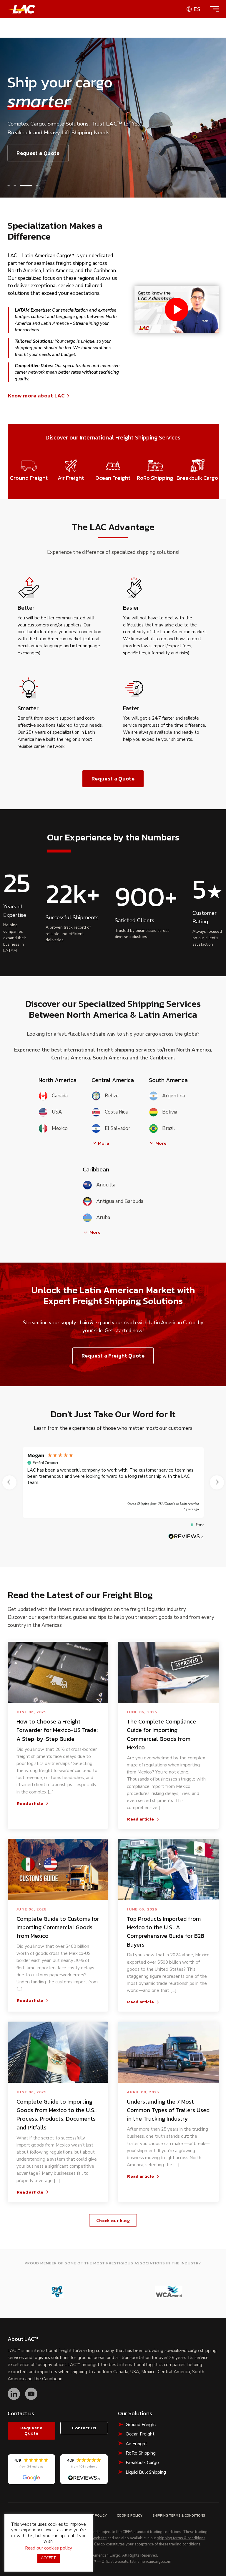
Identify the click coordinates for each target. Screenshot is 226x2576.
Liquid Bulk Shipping (146, 2472)
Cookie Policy (130, 2515)
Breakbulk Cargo (142, 2463)
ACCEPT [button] (49, 2558)
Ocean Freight (140, 2434)
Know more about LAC (36, 396)
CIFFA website (94, 2538)
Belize (112, 1096)
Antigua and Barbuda (120, 1201)
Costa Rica (116, 1112)
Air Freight (136, 2444)
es (197, 9)
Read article (30, 1803)
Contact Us (84, 2428)
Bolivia (170, 1112)
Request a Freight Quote (113, 1356)
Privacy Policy (93, 2515)
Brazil (169, 1128)
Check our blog (113, 2220)
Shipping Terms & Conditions (179, 2515)
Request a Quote (38, 153)
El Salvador (118, 1128)
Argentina (173, 1096)
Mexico (60, 1128)
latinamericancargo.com (151, 2562)
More (104, 1143)
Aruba (103, 1217)
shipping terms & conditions (181, 2538)
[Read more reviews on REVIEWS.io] (186, 1536)
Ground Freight (141, 2425)
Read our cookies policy (49, 2548)
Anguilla (106, 1185)
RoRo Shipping (141, 2453)
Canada (60, 1096)
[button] (9, 186)
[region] (113, 1482)
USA (57, 1112)
